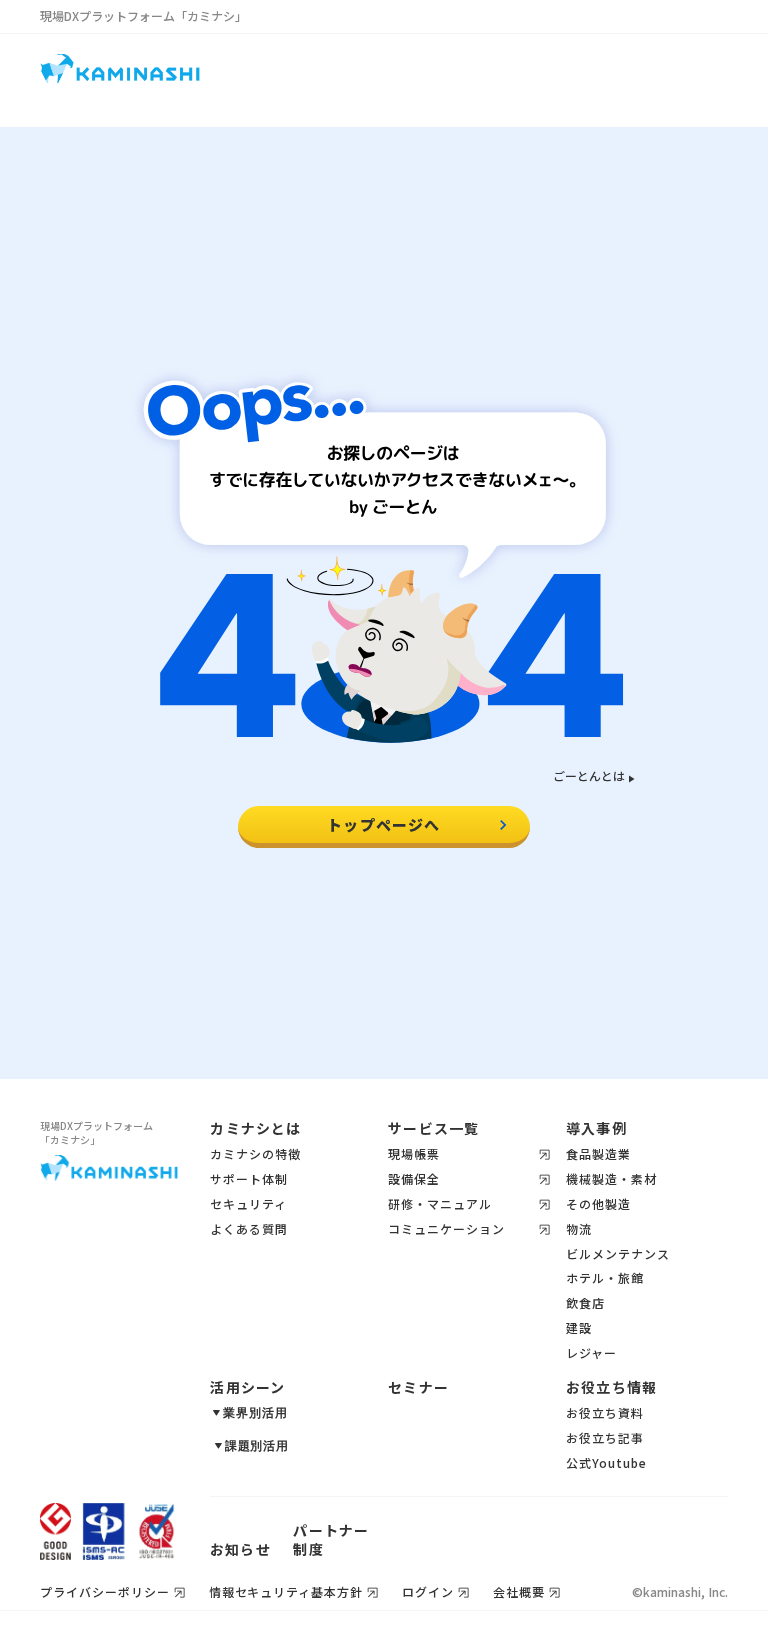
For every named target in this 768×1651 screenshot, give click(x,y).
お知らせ (240, 1549)
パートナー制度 (331, 1540)
